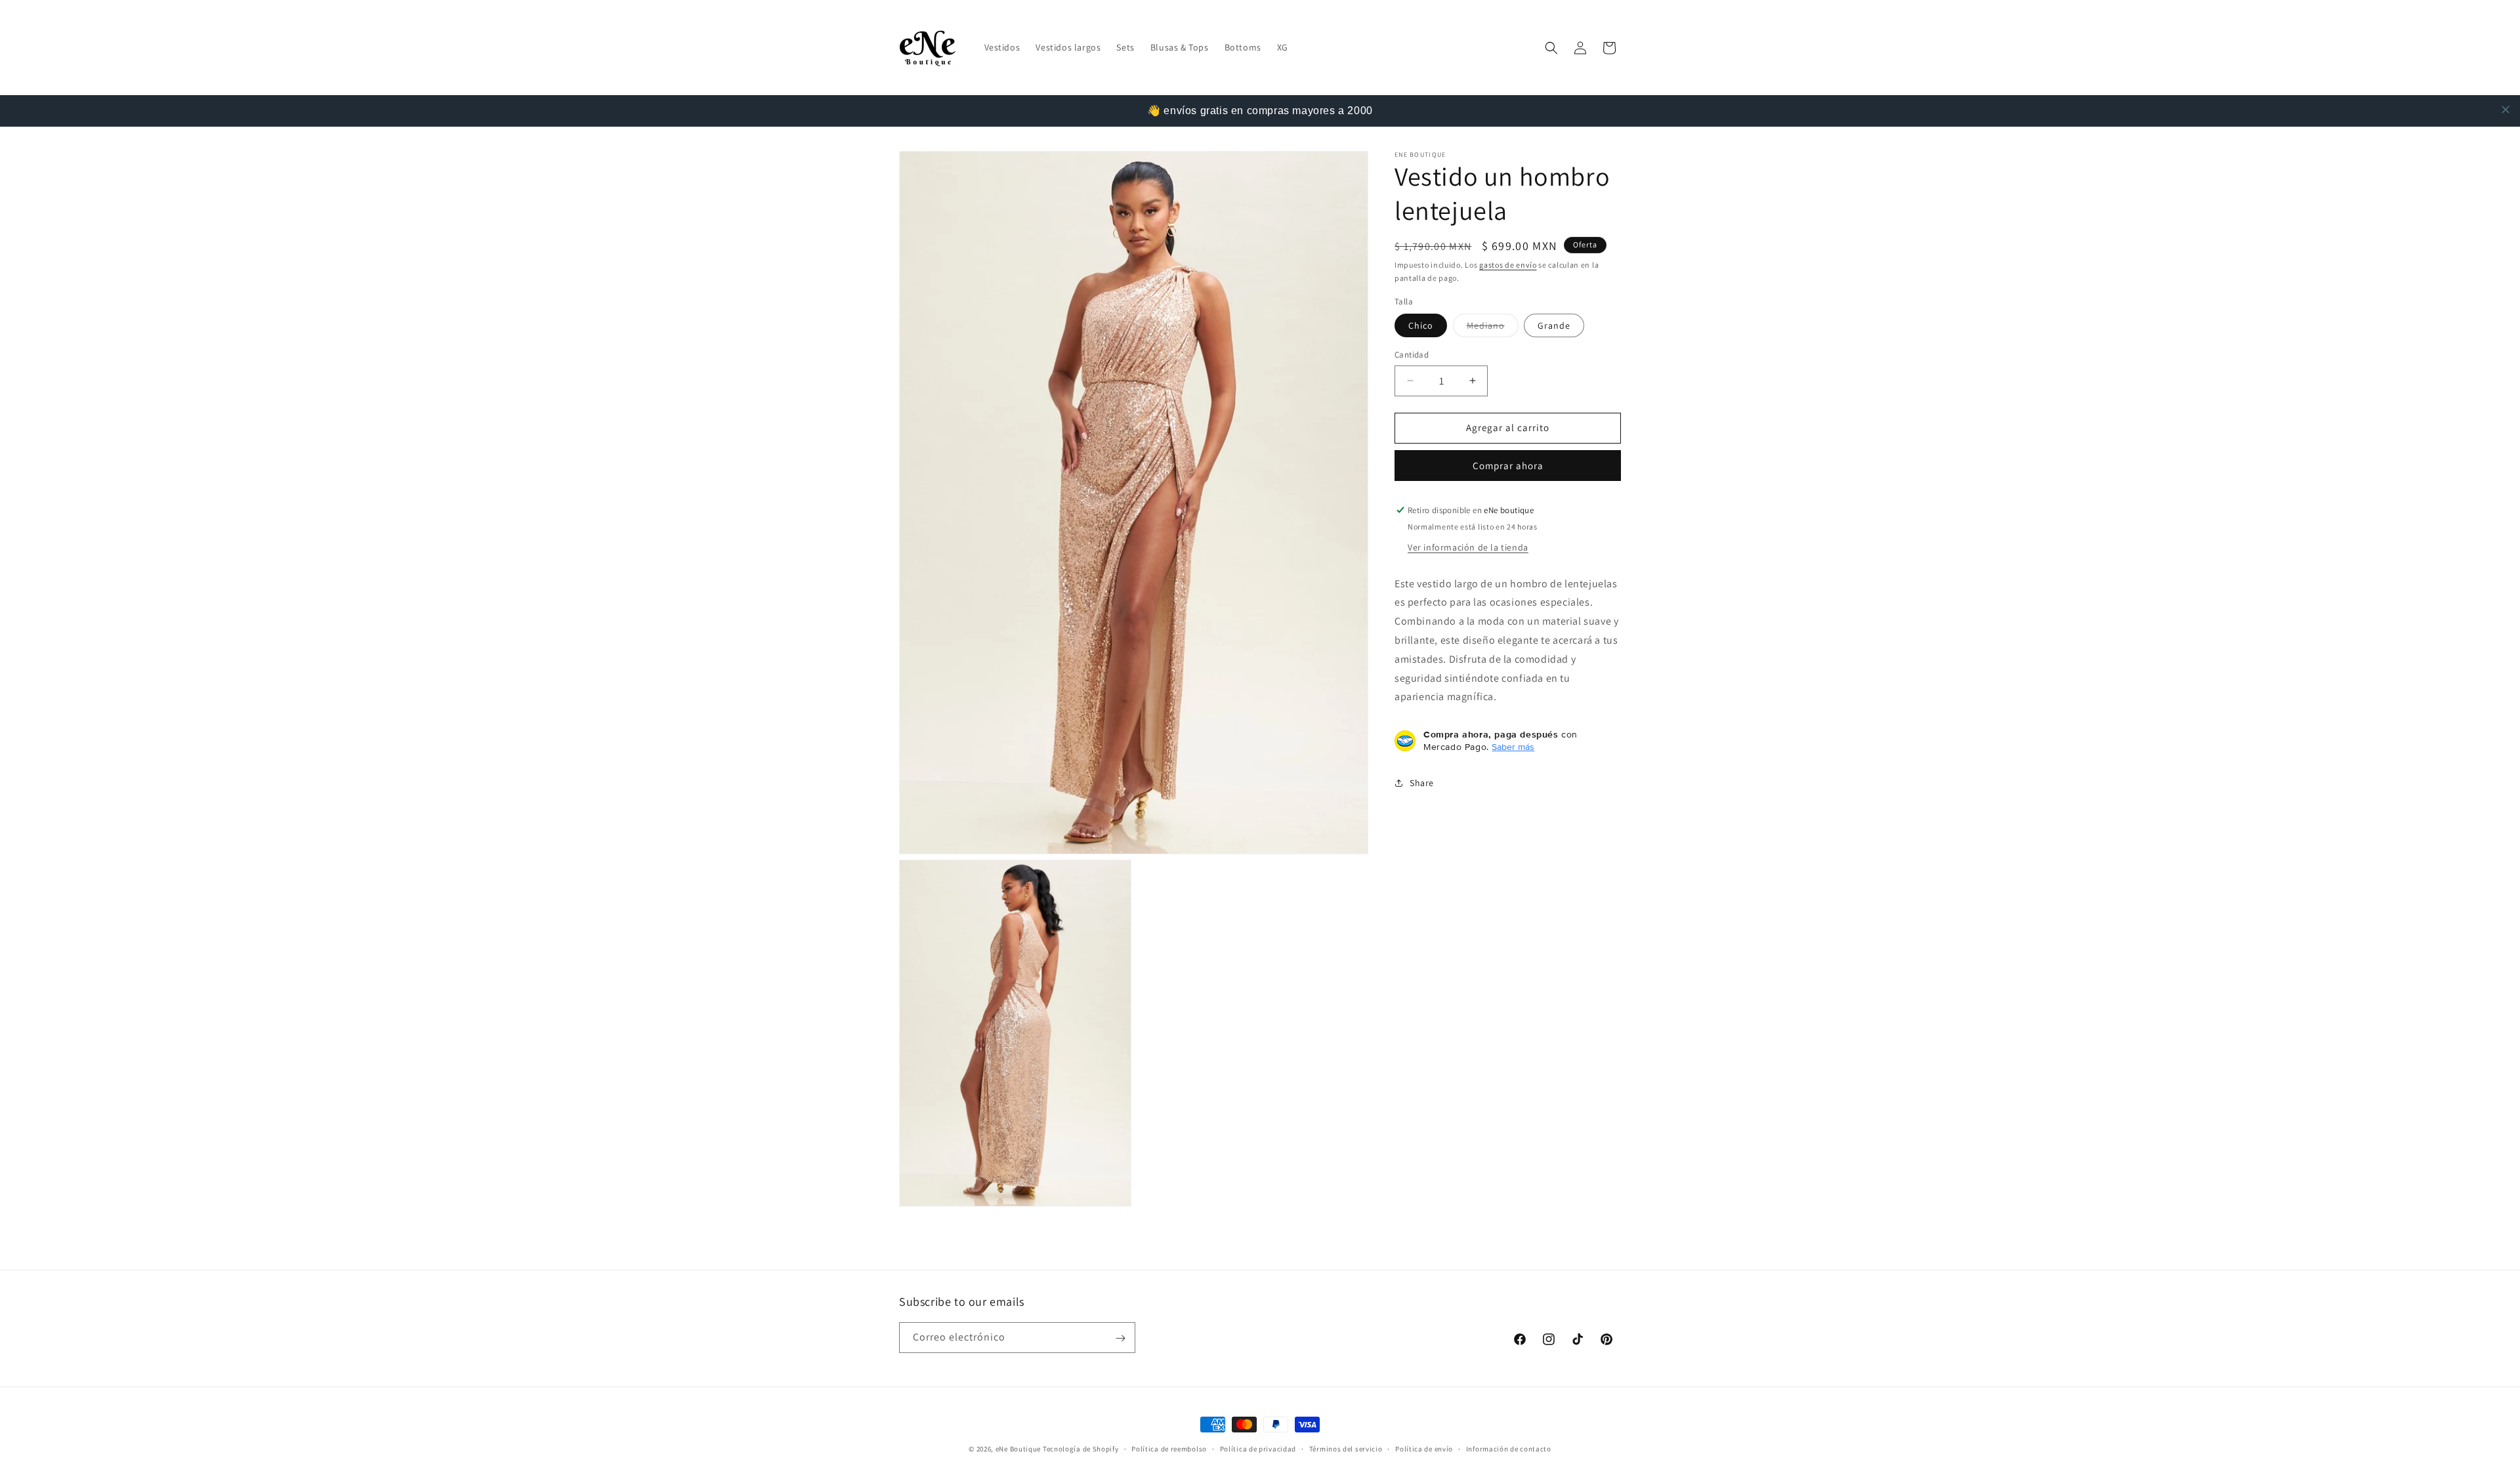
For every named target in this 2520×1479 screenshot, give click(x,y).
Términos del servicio (1346, 1448)
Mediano (1493, 328)
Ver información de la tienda (1468, 547)
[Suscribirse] (1120, 1338)
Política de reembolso (1169, 1448)
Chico (1421, 325)
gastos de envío (1508, 265)
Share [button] (1422, 783)
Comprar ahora (1508, 466)
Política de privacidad (1258, 1448)
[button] (1551, 48)
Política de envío (1424, 1448)
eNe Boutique (1018, 1449)
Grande (1554, 325)
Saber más (1513, 747)
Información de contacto (1509, 1448)
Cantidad (1412, 355)
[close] (2506, 110)
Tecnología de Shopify (1081, 1449)
